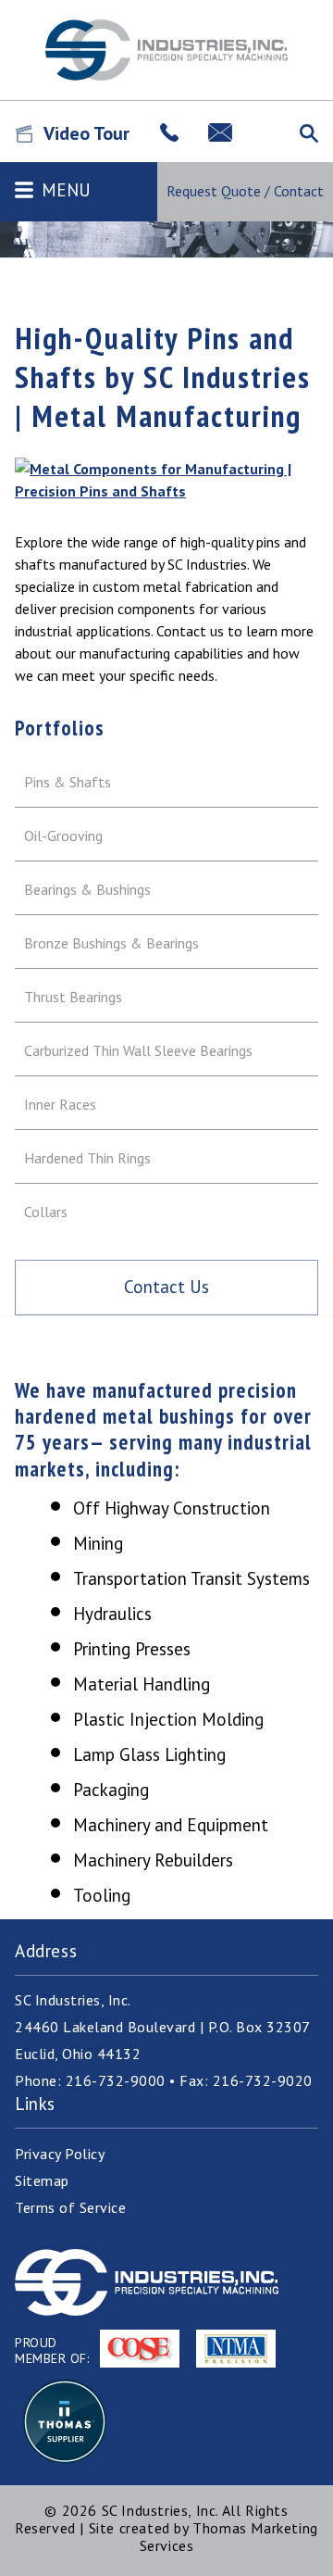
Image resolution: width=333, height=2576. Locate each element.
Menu (66, 190)
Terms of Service (70, 2207)
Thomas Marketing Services (229, 2537)
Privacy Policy (60, 2154)
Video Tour (89, 133)
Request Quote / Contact (245, 191)
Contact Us (166, 1287)
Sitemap (42, 2180)
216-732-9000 (116, 2080)
